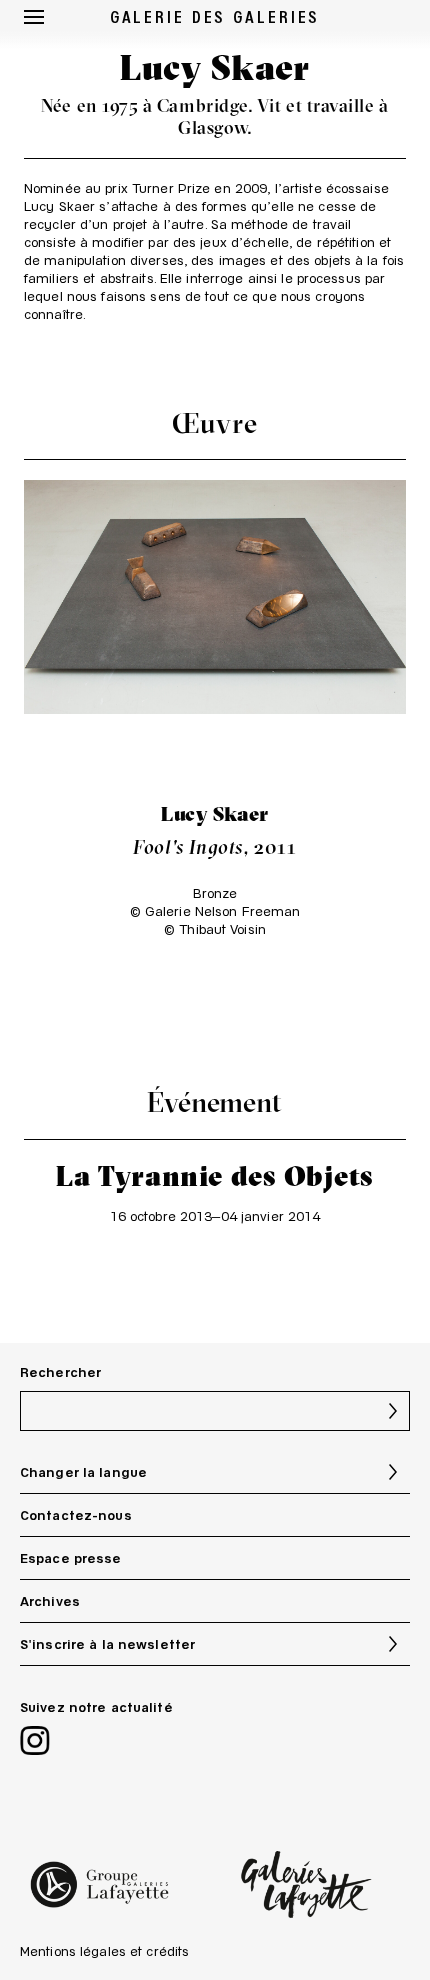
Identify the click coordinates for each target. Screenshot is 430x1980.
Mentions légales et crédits (104, 1951)
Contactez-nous (76, 1515)
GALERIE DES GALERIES (215, 16)
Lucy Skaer (215, 813)
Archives (50, 1601)
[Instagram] (35, 1742)
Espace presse (71, 1558)
